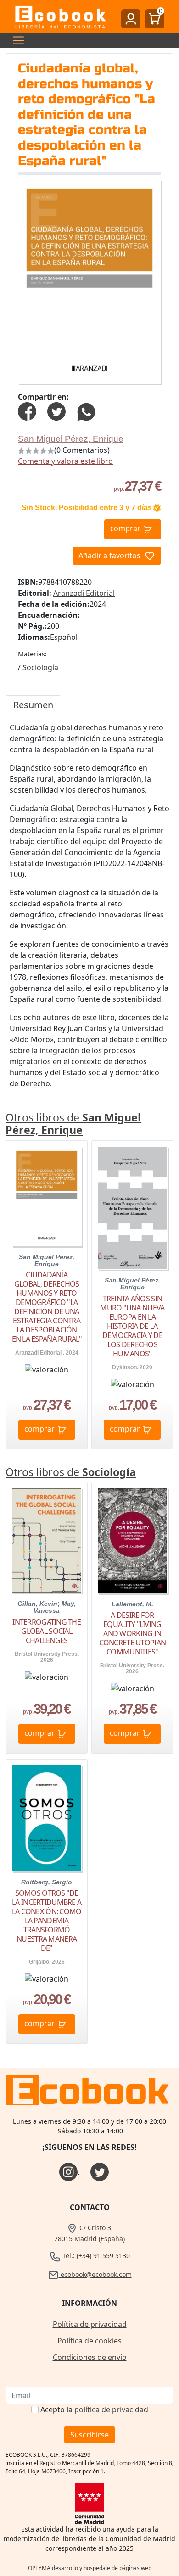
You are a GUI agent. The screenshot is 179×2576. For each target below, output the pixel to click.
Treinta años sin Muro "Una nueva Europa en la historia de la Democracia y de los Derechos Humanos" (132, 1326)
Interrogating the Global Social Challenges (47, 1631)
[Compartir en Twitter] (56, 411)
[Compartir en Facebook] (27, 411)
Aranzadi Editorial (84, 593)
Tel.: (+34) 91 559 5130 (95, 2256)
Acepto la (94, 2409)
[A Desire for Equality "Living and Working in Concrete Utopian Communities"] (132, 1541)
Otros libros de (73, 1124)
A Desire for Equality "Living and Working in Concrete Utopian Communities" (132, 1633)
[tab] (33, 707)
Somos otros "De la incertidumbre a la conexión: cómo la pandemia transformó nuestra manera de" (47, 1921)
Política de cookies (89, 2341)
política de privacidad (111, 2409)
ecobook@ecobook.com (95, 2274)
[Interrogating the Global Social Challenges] (47, 1541)
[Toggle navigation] (16, 40)
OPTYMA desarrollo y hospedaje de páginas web (90, 2568)
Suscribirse (89, 2435)
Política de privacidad (90, 2324)
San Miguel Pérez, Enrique (71, 439)
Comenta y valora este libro (65, 461)
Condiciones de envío (90, 2357)
